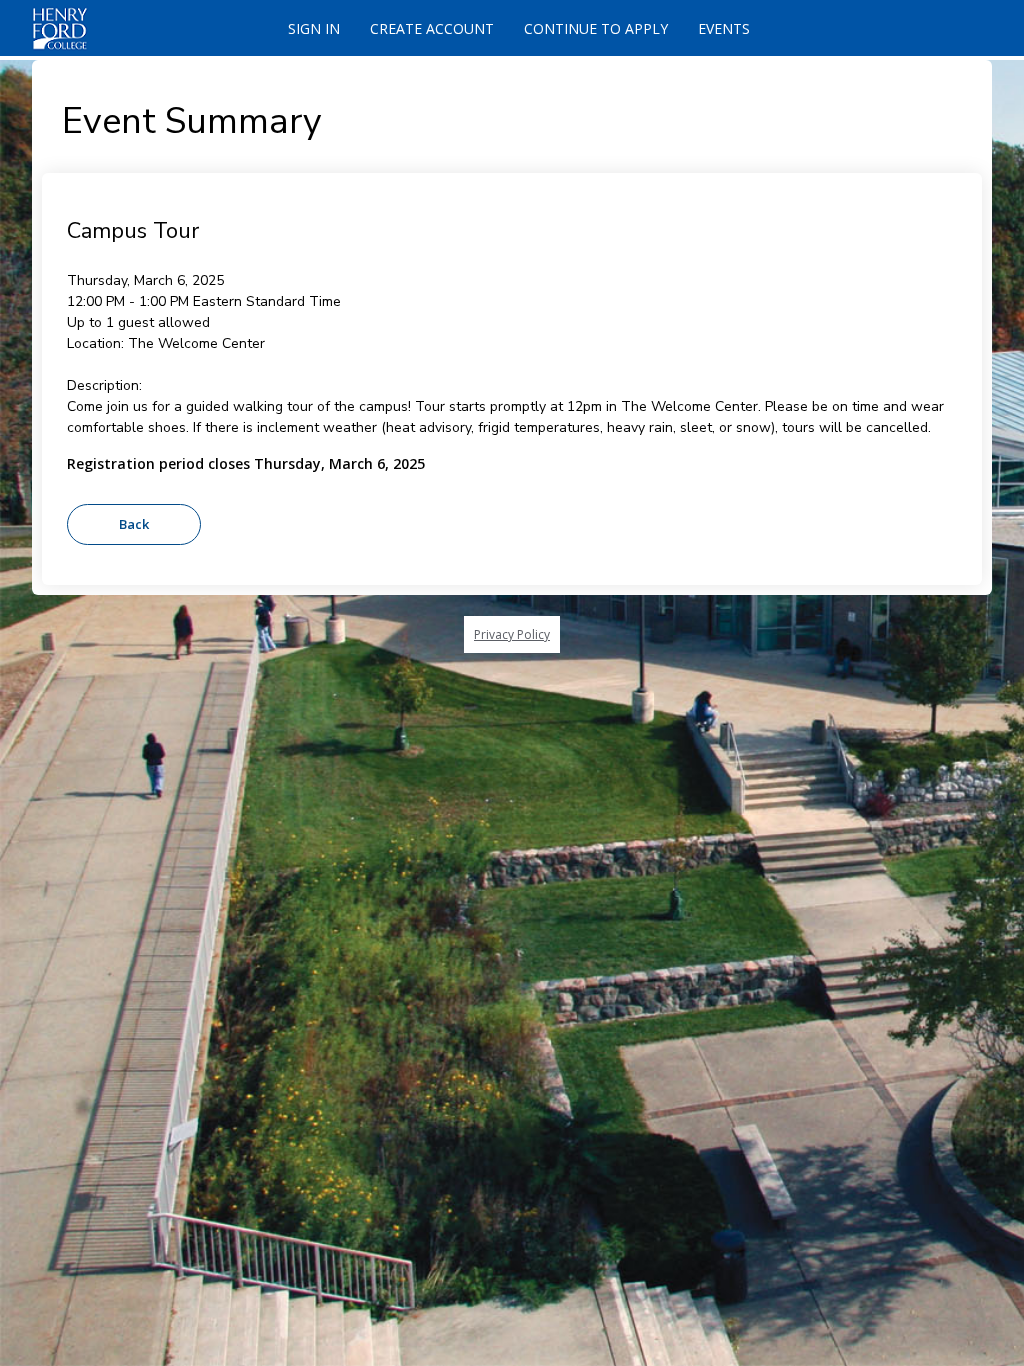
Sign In (314, 28)
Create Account (432, 28)
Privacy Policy (512, 634)
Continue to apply (596, 28)
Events (724, 28)
